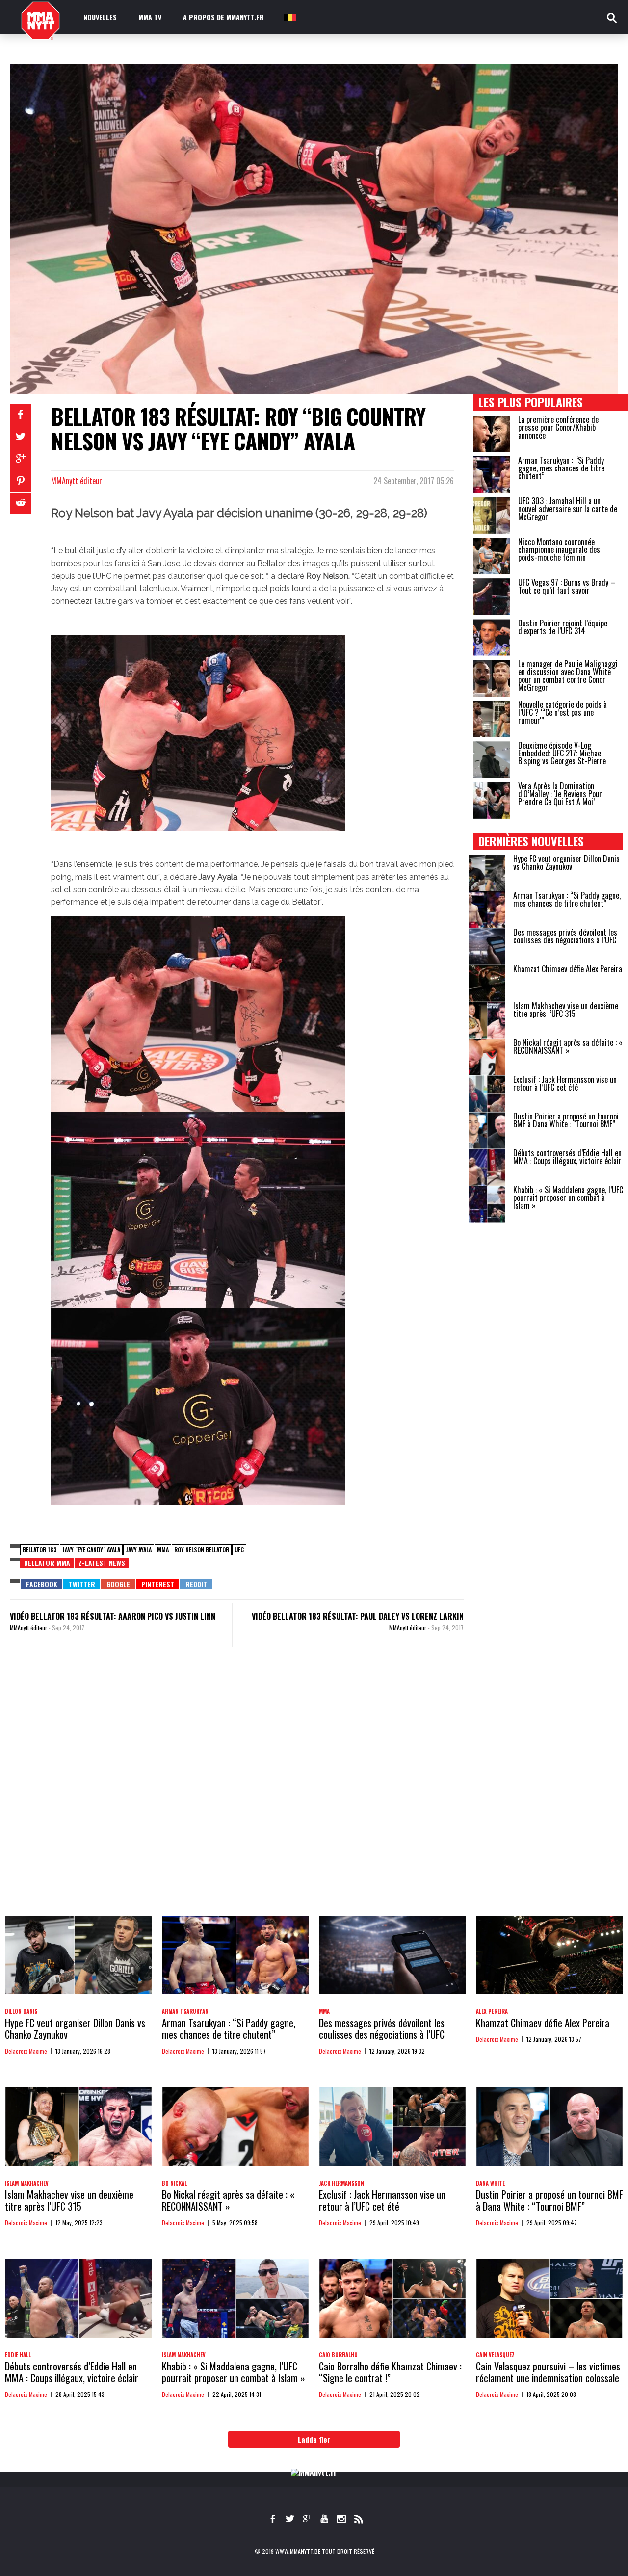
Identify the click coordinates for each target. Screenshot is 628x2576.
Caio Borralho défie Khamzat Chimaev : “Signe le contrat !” (390, 2372)
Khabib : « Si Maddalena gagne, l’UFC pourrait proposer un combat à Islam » (568, 1197)
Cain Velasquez (495, 2355)
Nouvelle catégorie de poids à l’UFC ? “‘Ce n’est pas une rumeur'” (563, 712)
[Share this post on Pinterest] (21, 481)
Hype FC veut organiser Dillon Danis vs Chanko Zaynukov (566, 862)
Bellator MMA (47, 1563)
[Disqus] (237, 1793)
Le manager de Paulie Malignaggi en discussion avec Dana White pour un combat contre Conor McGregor (568, 676)
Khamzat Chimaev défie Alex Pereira (568, 969)
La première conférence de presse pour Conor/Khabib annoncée (558, 427)
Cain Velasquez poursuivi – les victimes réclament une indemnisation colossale (548, 2372)
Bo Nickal (174, 2183)
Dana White (490, 2183)
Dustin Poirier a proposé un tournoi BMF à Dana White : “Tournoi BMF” (566, 1120)
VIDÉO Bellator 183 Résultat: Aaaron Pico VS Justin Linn (113, 1616)
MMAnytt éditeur (77, 481)
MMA (163, 1549)
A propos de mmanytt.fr (223, 17)
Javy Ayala (139, 1549)
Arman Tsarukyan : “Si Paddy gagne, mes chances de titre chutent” (561, 468)
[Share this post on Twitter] (21, 437)
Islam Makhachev (27, 2183)
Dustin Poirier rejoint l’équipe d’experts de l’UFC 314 (563, 627)
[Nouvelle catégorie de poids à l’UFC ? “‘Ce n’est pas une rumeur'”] (492, 719)
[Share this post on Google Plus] (21, 459)
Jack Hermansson (341, 2183)
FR (289, 17)
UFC (239, 1549)
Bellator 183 (40, 1549)
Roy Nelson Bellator (202, 1549)
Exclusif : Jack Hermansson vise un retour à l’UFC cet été (565, 1083)
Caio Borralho (338, 2355)
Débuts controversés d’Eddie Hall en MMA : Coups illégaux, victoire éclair (567, 1157)
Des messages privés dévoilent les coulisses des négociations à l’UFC (565, 936)
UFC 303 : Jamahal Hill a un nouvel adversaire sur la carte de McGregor (568, 509)
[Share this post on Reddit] (21, 503)
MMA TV (150, 17)
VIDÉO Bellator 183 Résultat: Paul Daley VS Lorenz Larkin (358, 1616)
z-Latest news (102, 1563)
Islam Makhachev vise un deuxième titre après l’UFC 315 (566, 1010)
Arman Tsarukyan (185, 2011)
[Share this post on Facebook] (21, 415)
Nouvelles (100, 17)
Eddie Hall (18, 2355)
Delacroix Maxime (26, 2051)
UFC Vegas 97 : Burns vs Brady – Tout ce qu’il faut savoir (567, 586)
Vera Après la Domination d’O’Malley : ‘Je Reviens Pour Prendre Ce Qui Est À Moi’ (560, 794)
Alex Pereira (492, 2011)
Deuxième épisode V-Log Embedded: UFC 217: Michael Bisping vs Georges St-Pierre (562, 753)
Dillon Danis (21, 2011)
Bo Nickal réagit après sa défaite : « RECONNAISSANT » (568, 1046)
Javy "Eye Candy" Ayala (91, 1549)
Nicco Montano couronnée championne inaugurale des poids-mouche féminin (559, 549)
